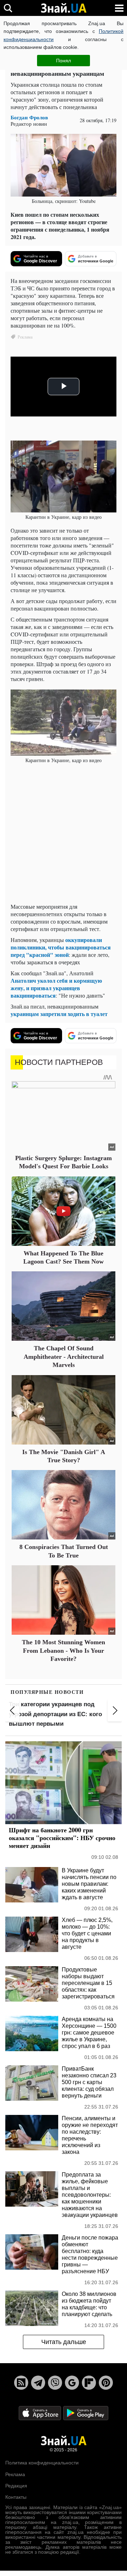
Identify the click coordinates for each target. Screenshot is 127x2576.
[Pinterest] (106, 2383)
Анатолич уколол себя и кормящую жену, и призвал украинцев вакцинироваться (56, 988)
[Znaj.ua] (64, 8)
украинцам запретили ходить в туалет (59, 1014)
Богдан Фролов (29, 117)
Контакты (16, 2497)
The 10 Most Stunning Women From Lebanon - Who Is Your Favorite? (64, 1650)
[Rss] (21, 2383)
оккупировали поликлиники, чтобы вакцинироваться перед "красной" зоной (61, 947)
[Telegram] (38, 2383)
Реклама (15, 2474)
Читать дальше (64, 2342)
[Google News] (72, 2383)
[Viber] (55, 2383)
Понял (64, 61)
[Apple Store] (41, 2413)
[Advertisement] (64, 834)
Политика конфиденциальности (42, 2463)
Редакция (16, 2486)
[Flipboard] (89, 2383)
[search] (8, 8)
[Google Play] (86, 2413)
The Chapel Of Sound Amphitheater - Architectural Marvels (64, 1357)
